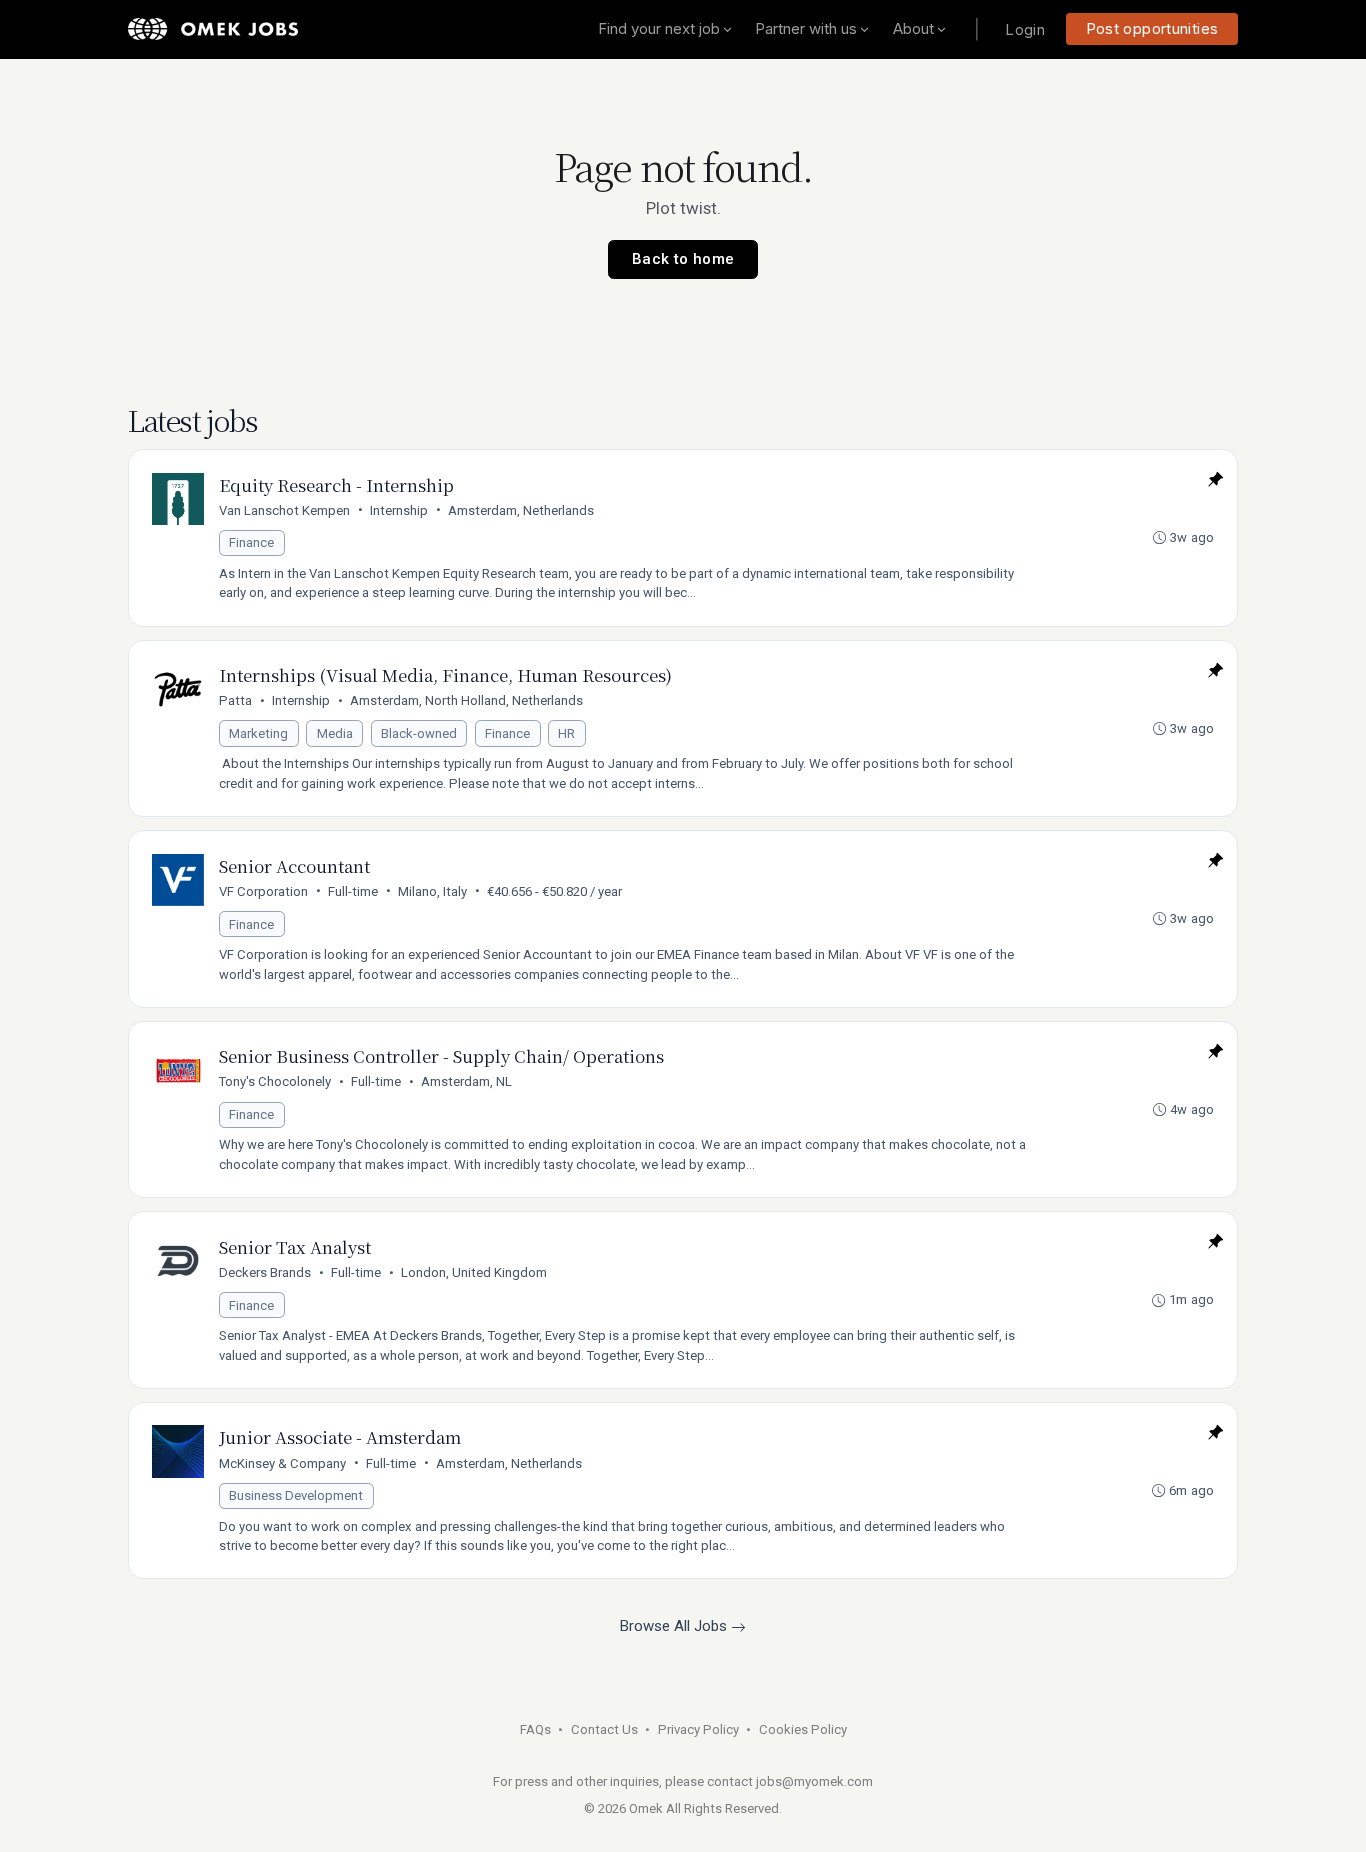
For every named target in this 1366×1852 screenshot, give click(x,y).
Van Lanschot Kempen (284, 510)
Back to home (683, 259)
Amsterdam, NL (466, 1081)
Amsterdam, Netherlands (521, 510)
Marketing (258, 733)
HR (566, 733)
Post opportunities (1152, 28)
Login (1025, 29)
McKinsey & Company (282, 1463)
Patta (235, 700)
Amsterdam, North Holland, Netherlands (466, 700)
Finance (251, 542)
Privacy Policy (698, 1729)
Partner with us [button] (806, 28)
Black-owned (419, 733)
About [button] (913, 28)
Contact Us (604, 1729)
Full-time (353, 891)
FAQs (535, 1729)
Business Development (296, 1495)
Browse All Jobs (675, 1626)
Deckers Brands (265, 1272)
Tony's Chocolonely (275, 1081)
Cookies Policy (803, 1729)
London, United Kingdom (474, 1272)
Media (335, 733)
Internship (399, 510)
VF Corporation (263, 891)
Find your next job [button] (659, 28)
